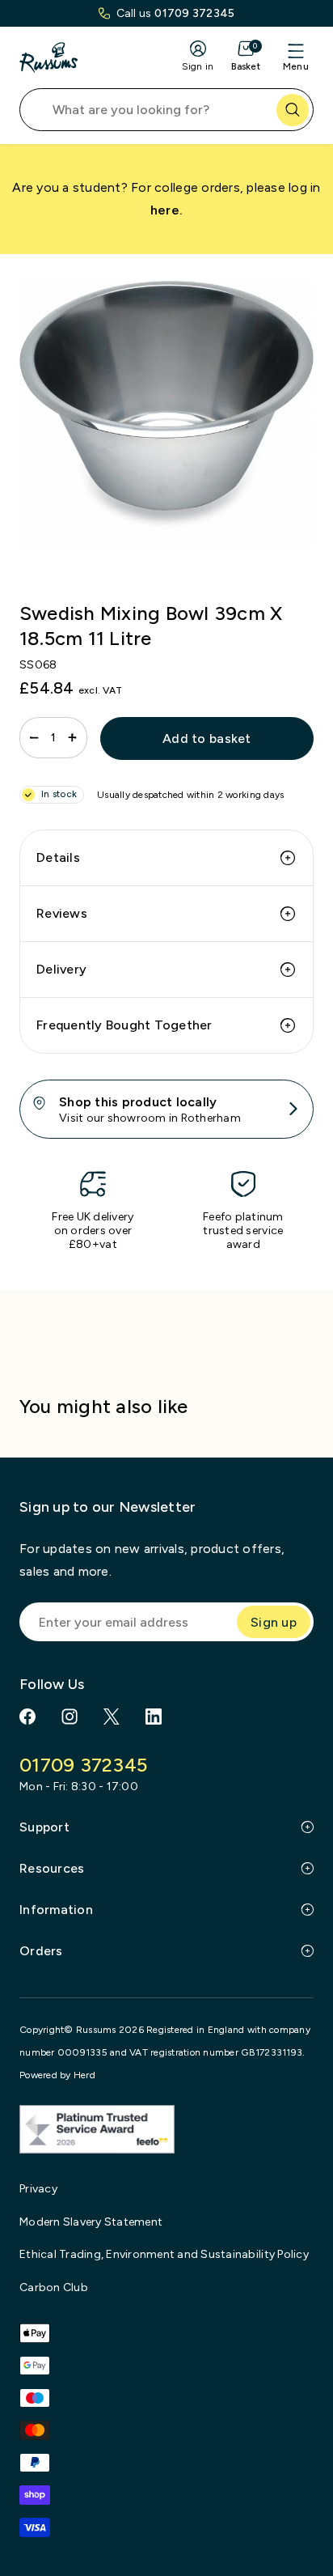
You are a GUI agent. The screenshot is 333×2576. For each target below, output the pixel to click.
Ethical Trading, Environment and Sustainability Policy (164, 2254)
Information (56, 1910)
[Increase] (72, 738)
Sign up (274, 1622)
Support (44, 1827)
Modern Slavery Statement (91, 2222)
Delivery (61, 969)
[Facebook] (27, 1717)
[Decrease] (34, 738)
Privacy (38, 2189)
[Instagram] (70, 1717)
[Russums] (48, 57)
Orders (41, 1951)
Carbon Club (54, 2287)
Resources (52, 1868)
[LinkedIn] (154, 1717)
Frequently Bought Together (124, 1025)
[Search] (293, 110)
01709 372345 (194, 13)
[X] (112, 1717)
